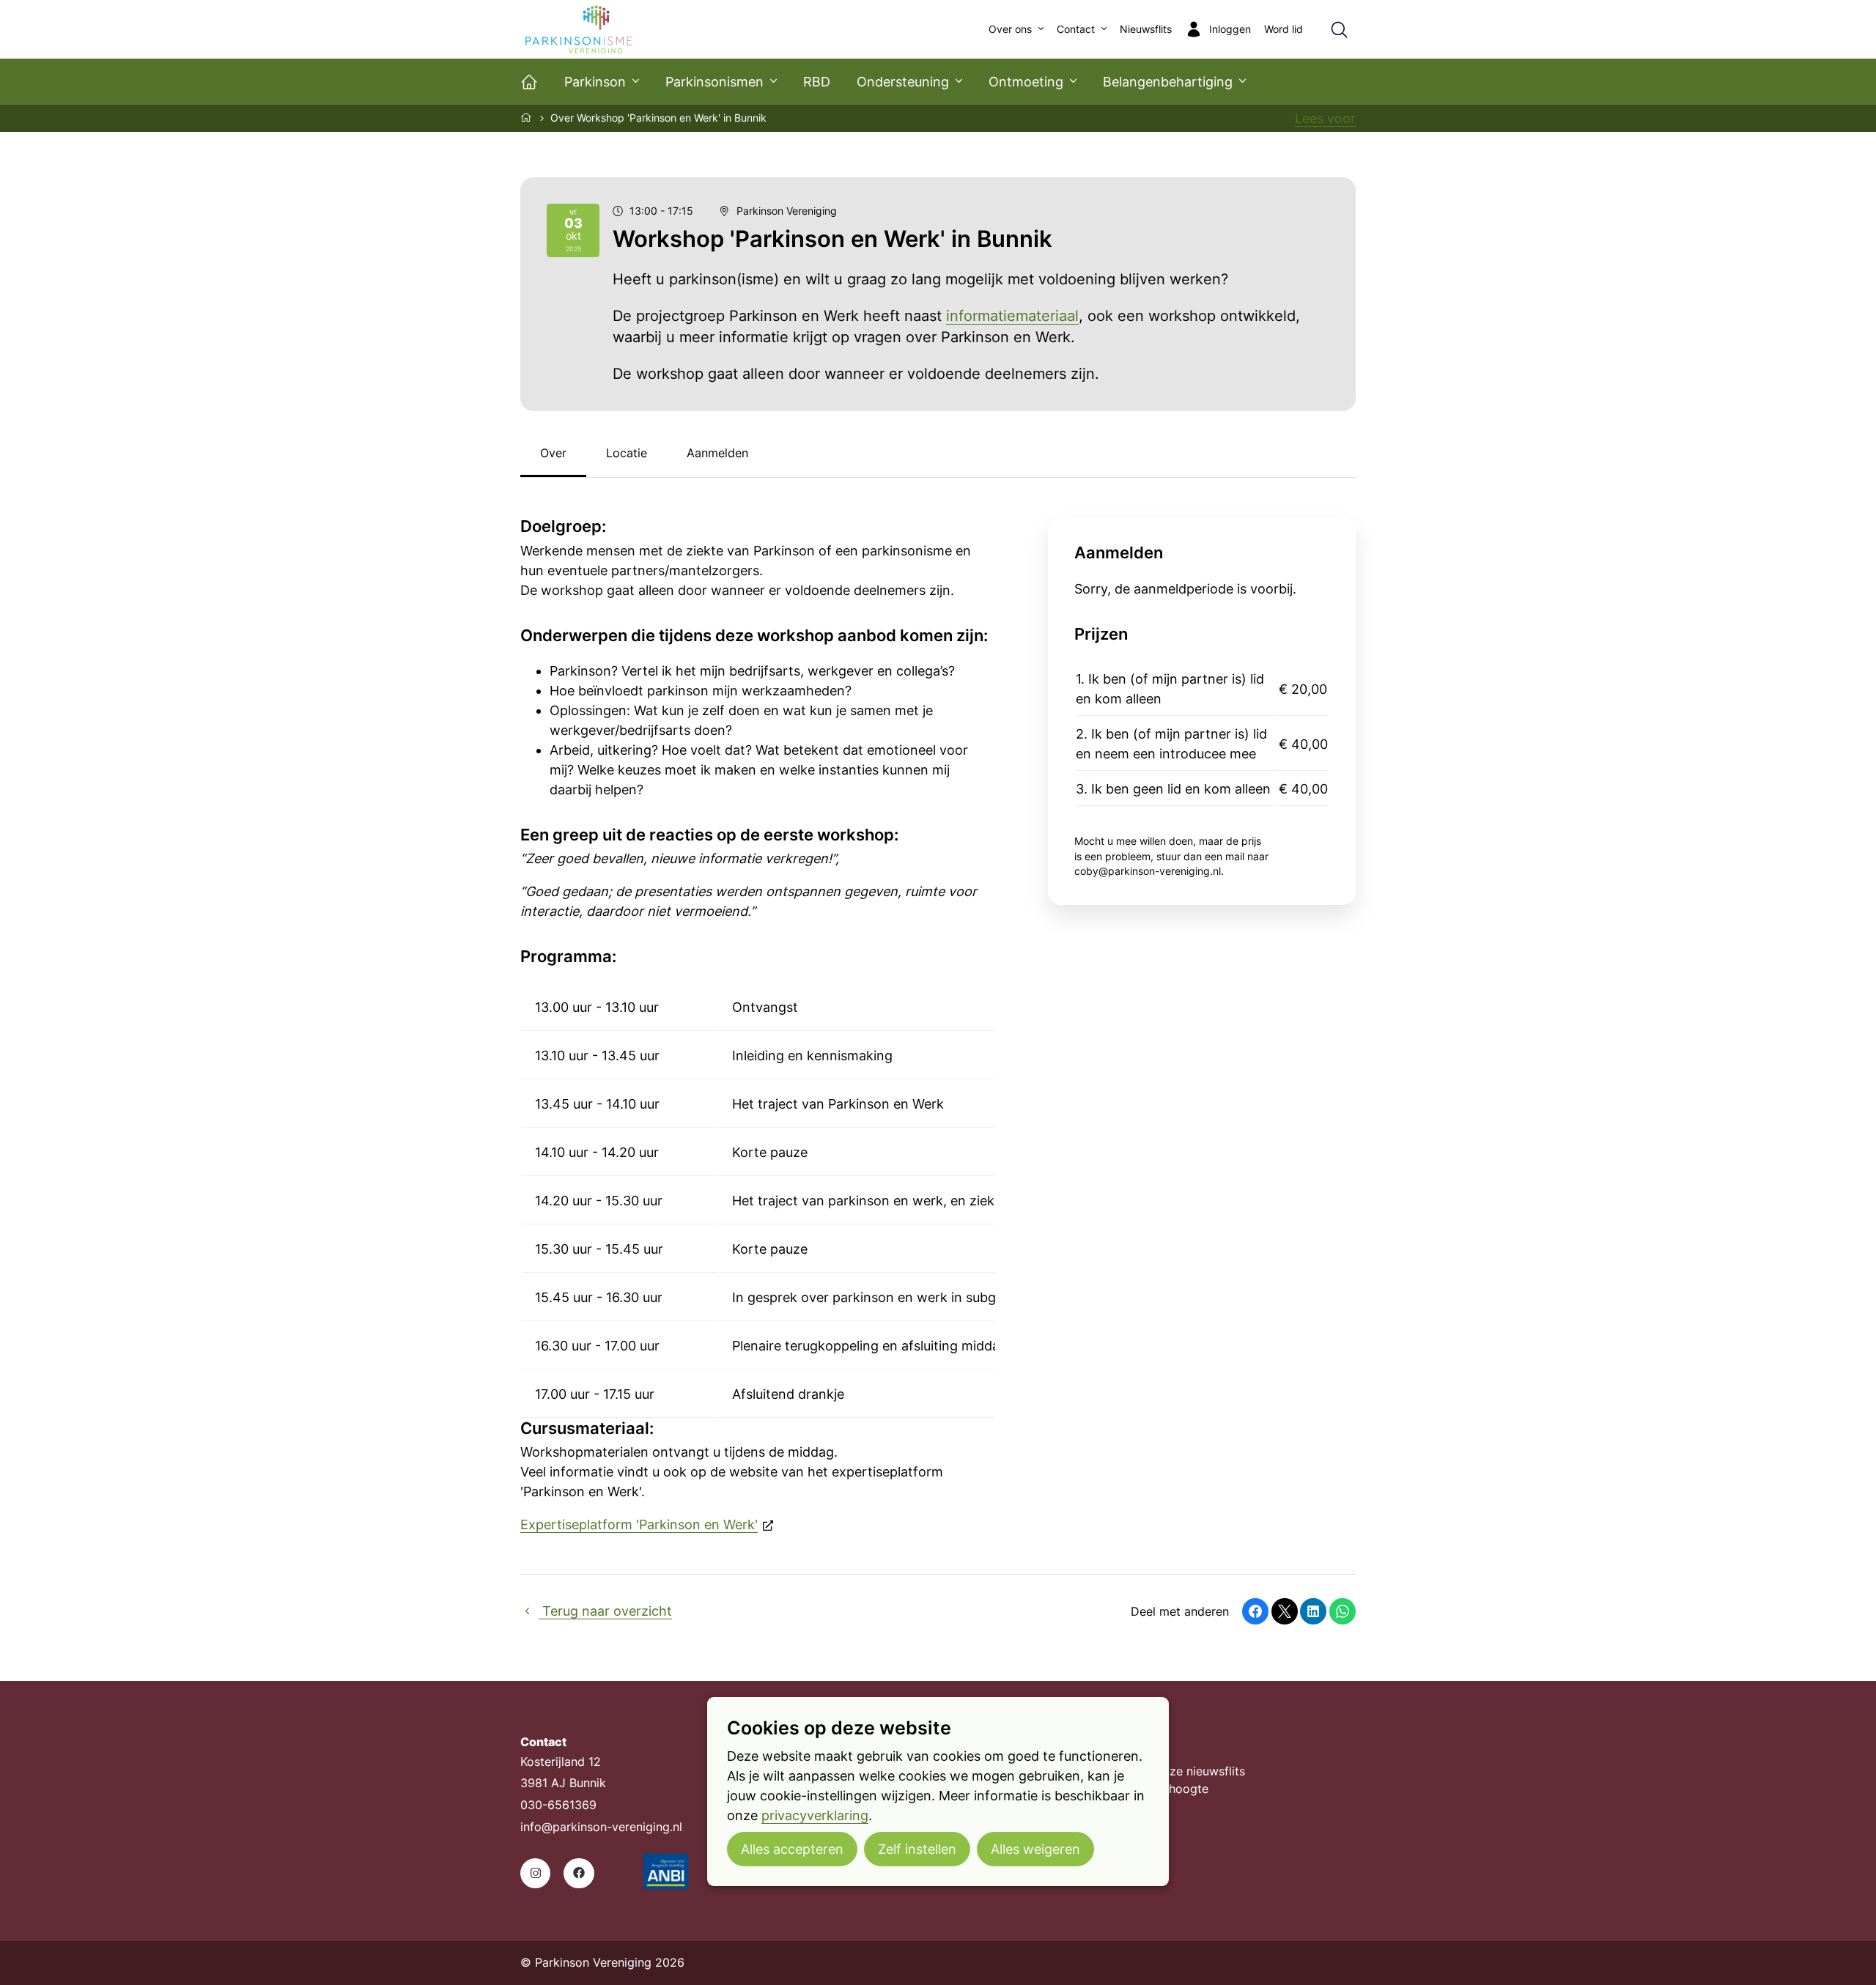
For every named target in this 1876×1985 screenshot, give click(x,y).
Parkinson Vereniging (787, 211)
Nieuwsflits (1146, 29)
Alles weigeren (1035, 1849)
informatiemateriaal (1012, 316)
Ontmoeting (1026, 82)
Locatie (627, 453)
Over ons (1010, 29)
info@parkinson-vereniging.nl (601, 1827)
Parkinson (595, 82)
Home (527, 117)
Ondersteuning (903, 82)
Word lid (1284, 29)
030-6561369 (558, 1805)
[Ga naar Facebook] (579, 1873)
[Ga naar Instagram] (535, 1873)
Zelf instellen (917, 1849)
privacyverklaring (815, 1815)
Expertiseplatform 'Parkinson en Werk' (639, 1524)
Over (553, 453)
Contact (1076, 29)
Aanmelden (717, 453)
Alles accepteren (792, 1849)
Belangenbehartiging (1168, 82)
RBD (817, 82)
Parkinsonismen (714, 82)
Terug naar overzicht (605, 1611)
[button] (1255, 1611)
